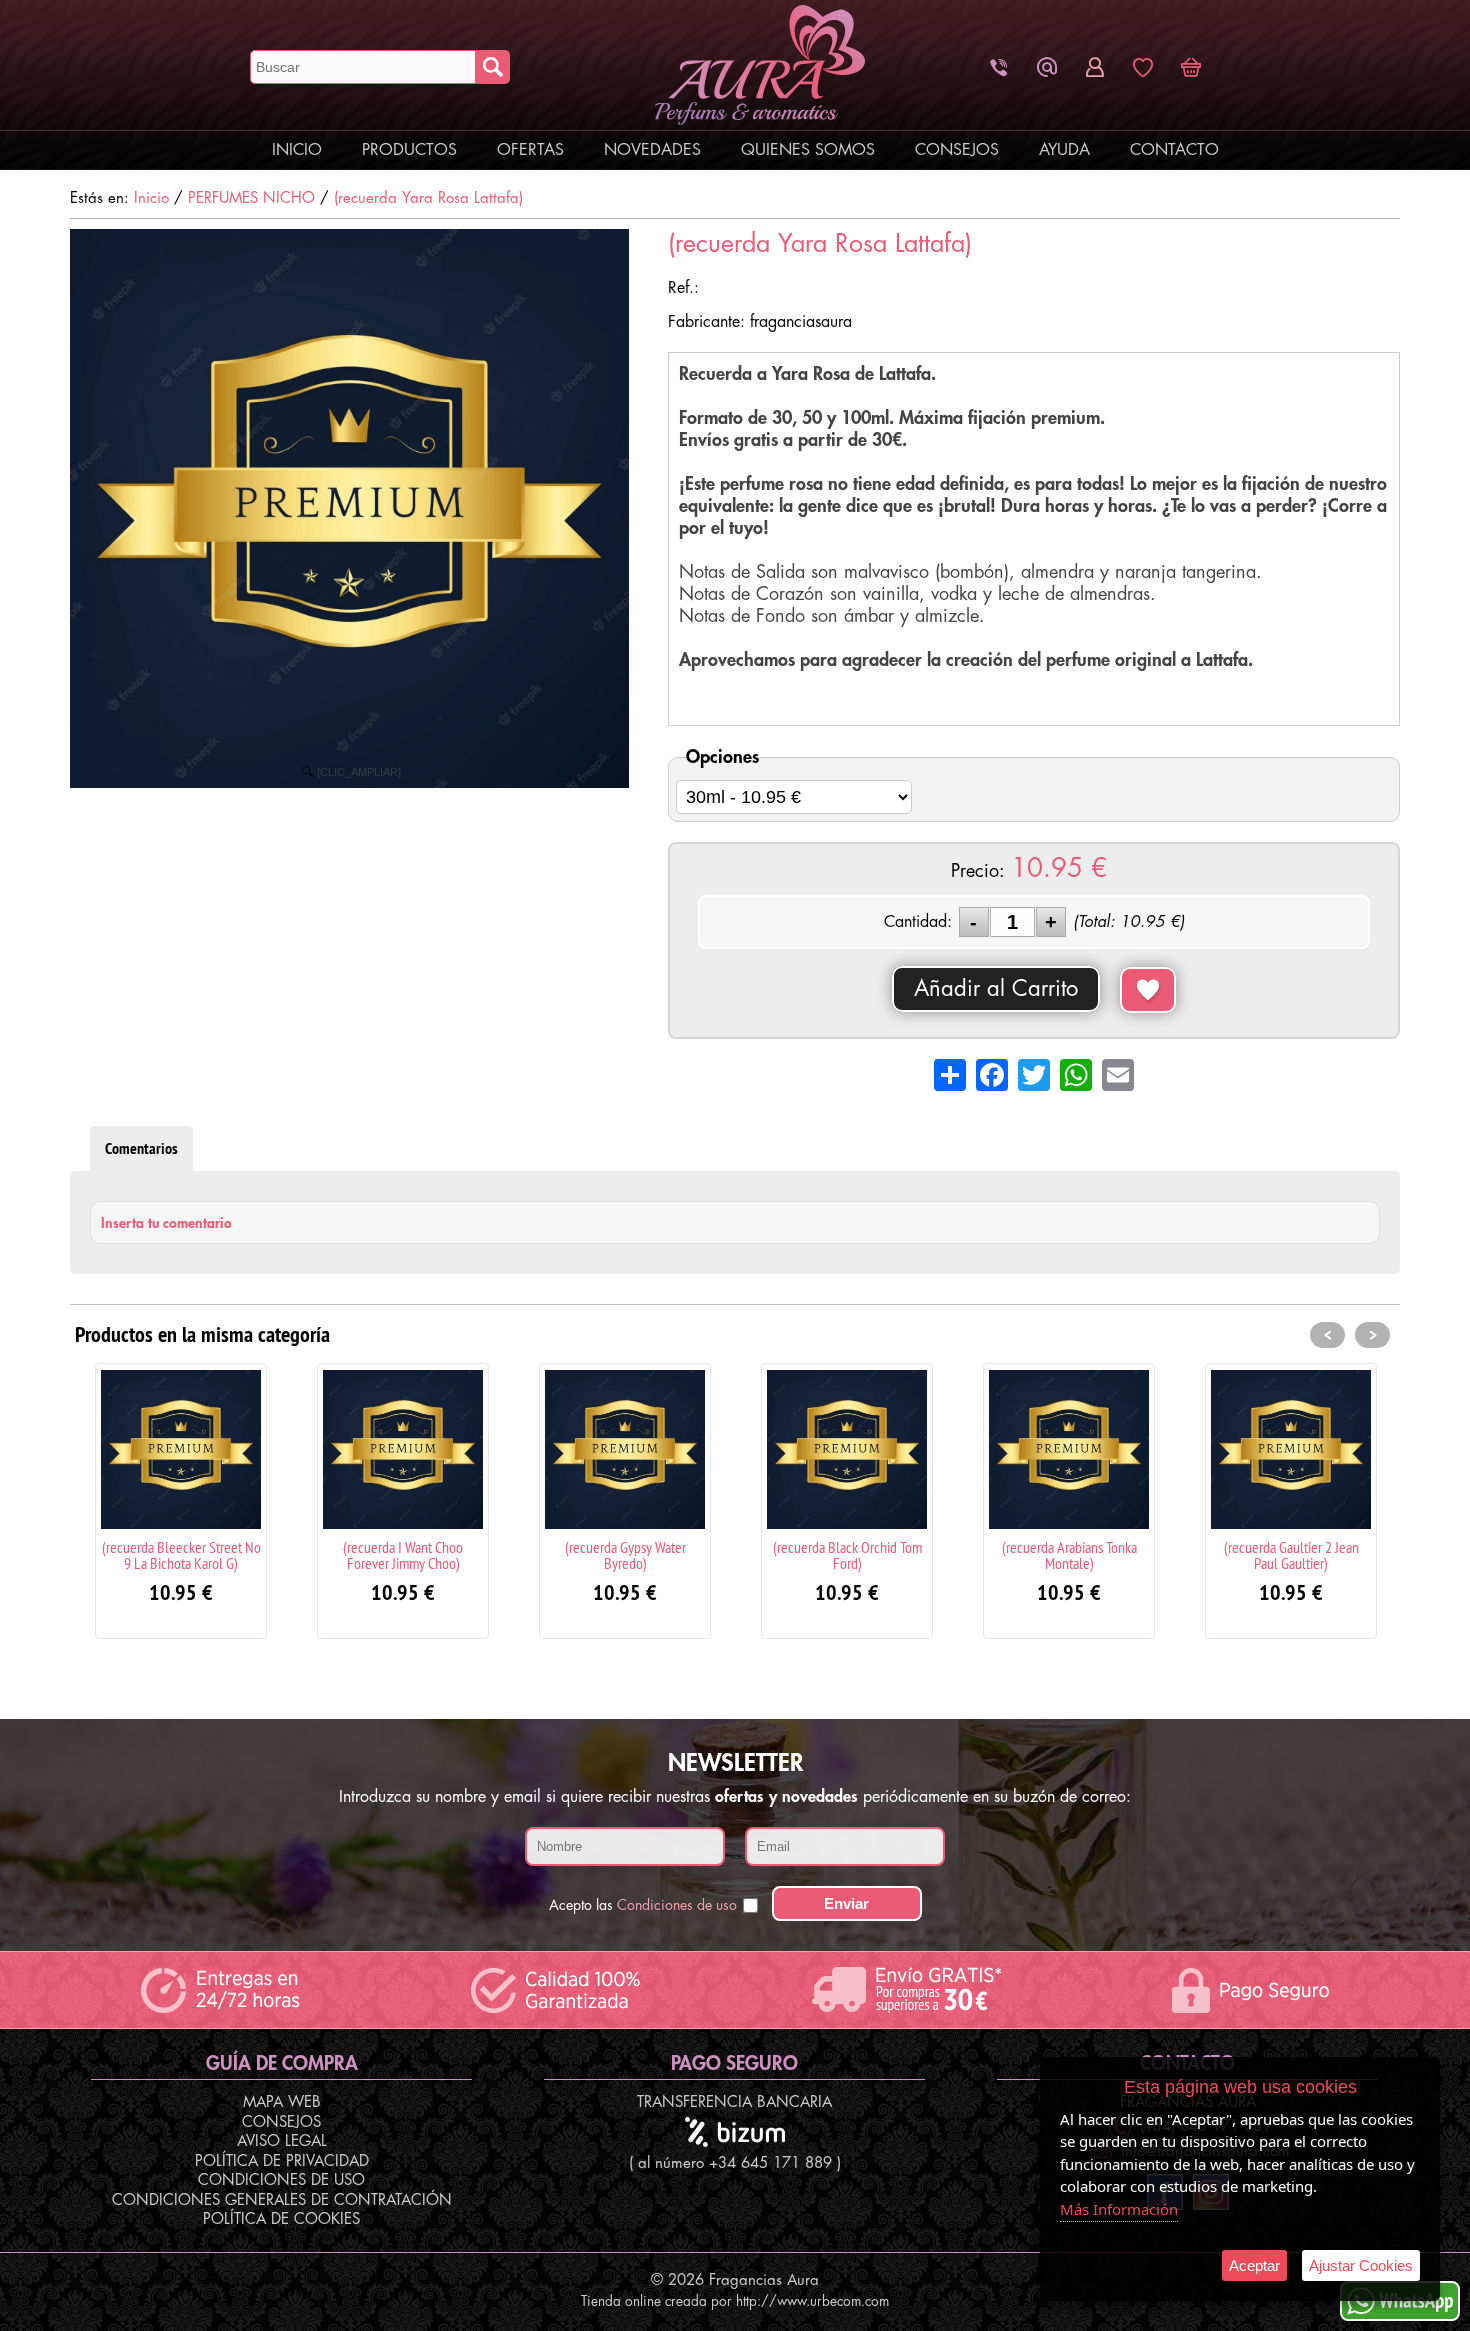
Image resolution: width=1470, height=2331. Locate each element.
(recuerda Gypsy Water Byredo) (625, 1555)
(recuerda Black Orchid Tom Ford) (847, 1555)
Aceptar (1254, 2265)
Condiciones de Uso (281, 2180)
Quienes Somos (808, 150)
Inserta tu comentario (166, 1223)
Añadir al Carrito (996, 989)
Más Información (1119, 2209)
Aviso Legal (282, 2141)
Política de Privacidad (282, 2161)
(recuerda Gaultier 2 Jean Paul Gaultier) (1291, 1555)
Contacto (1174, 150)
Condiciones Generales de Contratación (282, 2200)
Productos (409, 150)
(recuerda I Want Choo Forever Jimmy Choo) (403, 1555)
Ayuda (1064, 150)
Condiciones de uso (677, 1905)
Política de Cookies (281, 2219)
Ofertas (530, 150)
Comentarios (141, 1148)
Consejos (957, 150)
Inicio (297, 150)
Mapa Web (282, 2102)
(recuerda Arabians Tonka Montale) (1069, 1555)
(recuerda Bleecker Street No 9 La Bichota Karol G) (181, 1555)
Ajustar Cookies (1361, 2265)
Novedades (652, 150)
